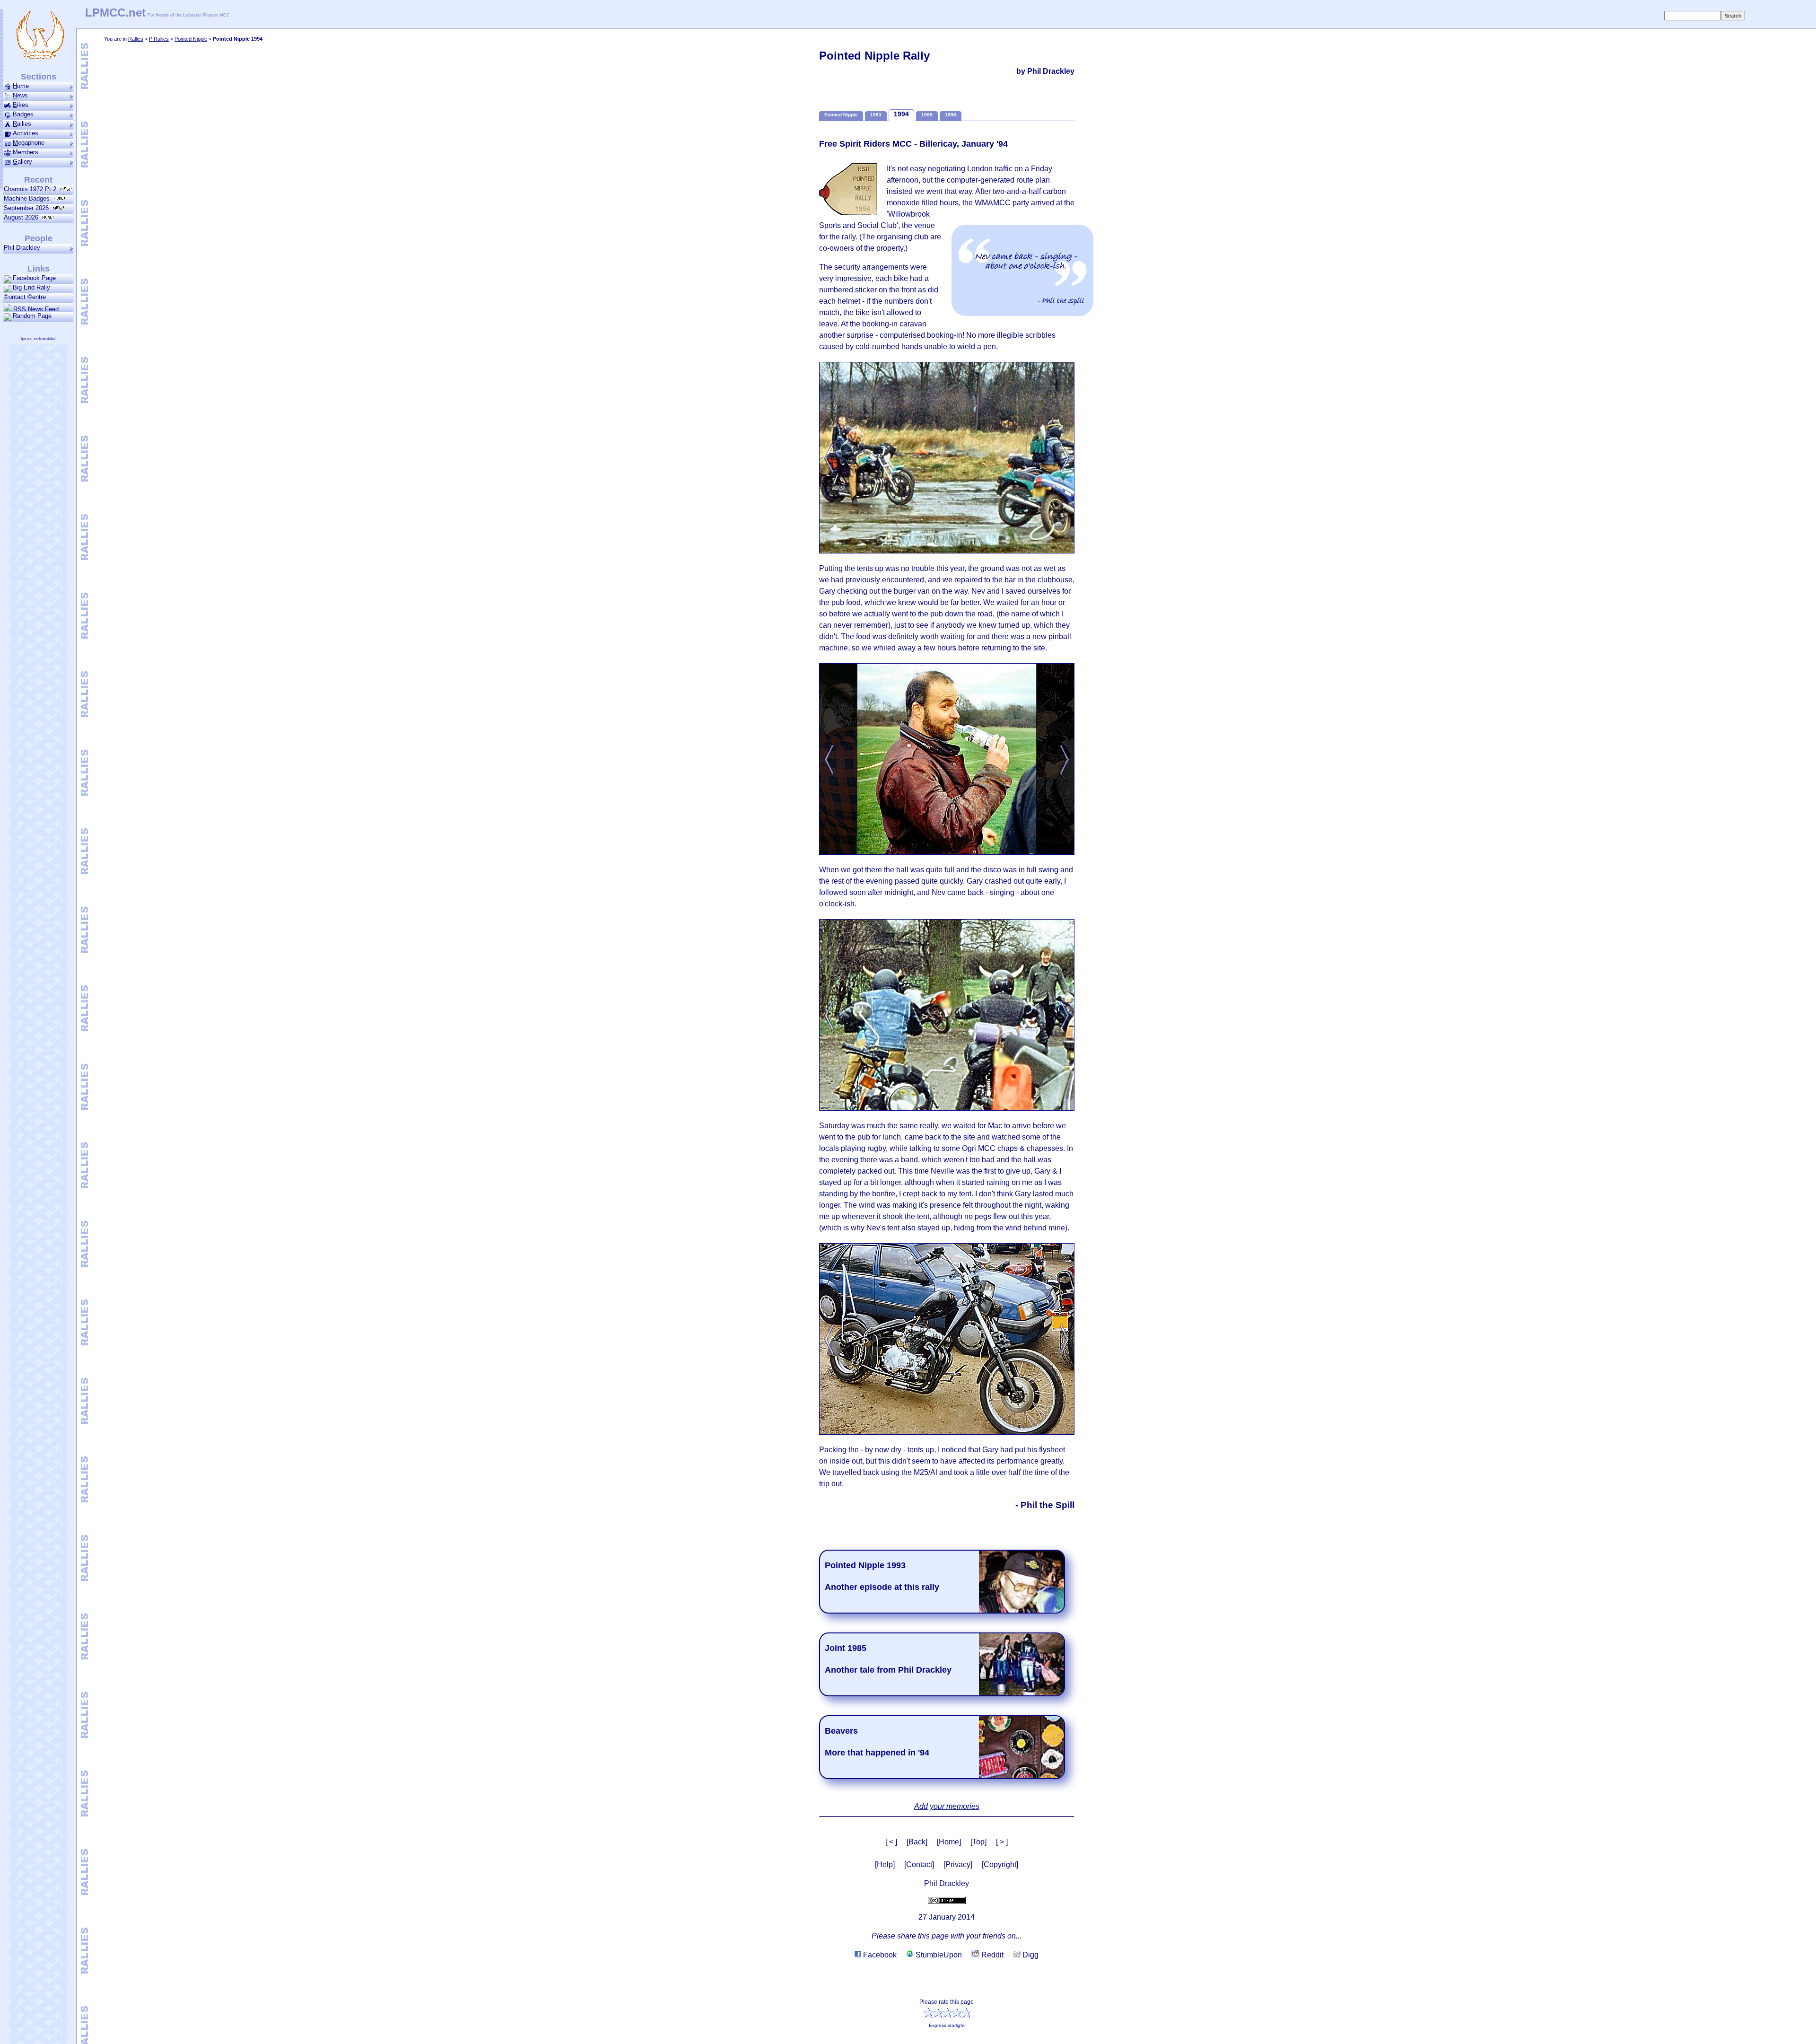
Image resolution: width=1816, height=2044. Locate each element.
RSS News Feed (35, 309)
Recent (38, 180)
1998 (951, 115)
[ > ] (1002, 1842)
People (39, 238)
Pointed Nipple (191, 39)
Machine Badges (29, 198)
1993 (876, 115)
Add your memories (947, 1806)
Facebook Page (34, 278)
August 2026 (23, 217)
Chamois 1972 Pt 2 (32, 189)
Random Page (32, 316)
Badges (23, 114)
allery (22, 162)
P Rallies (159, 39)
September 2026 (28, 208)
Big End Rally (31, 287)
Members (26, 152)
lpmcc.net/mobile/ (38, 339)
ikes (21, 105)
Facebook (879, 1955)
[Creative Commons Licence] (947, 1900)
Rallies (136, 39)
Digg (1030, 1955)
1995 (927, 115)
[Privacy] (958, 1864)
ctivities (26, 133)
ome (21, 86)
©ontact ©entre (25, 297)
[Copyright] (1000, 1864)
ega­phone (29, 143)
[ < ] (891, 1842)
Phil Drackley (22, 248)
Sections (39, 77)
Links (39, 269)
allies (22, 124)
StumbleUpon (938, 1955)
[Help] (885, 1864)
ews (20, 95)
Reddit (991, 1955)
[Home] (949, 1842)
